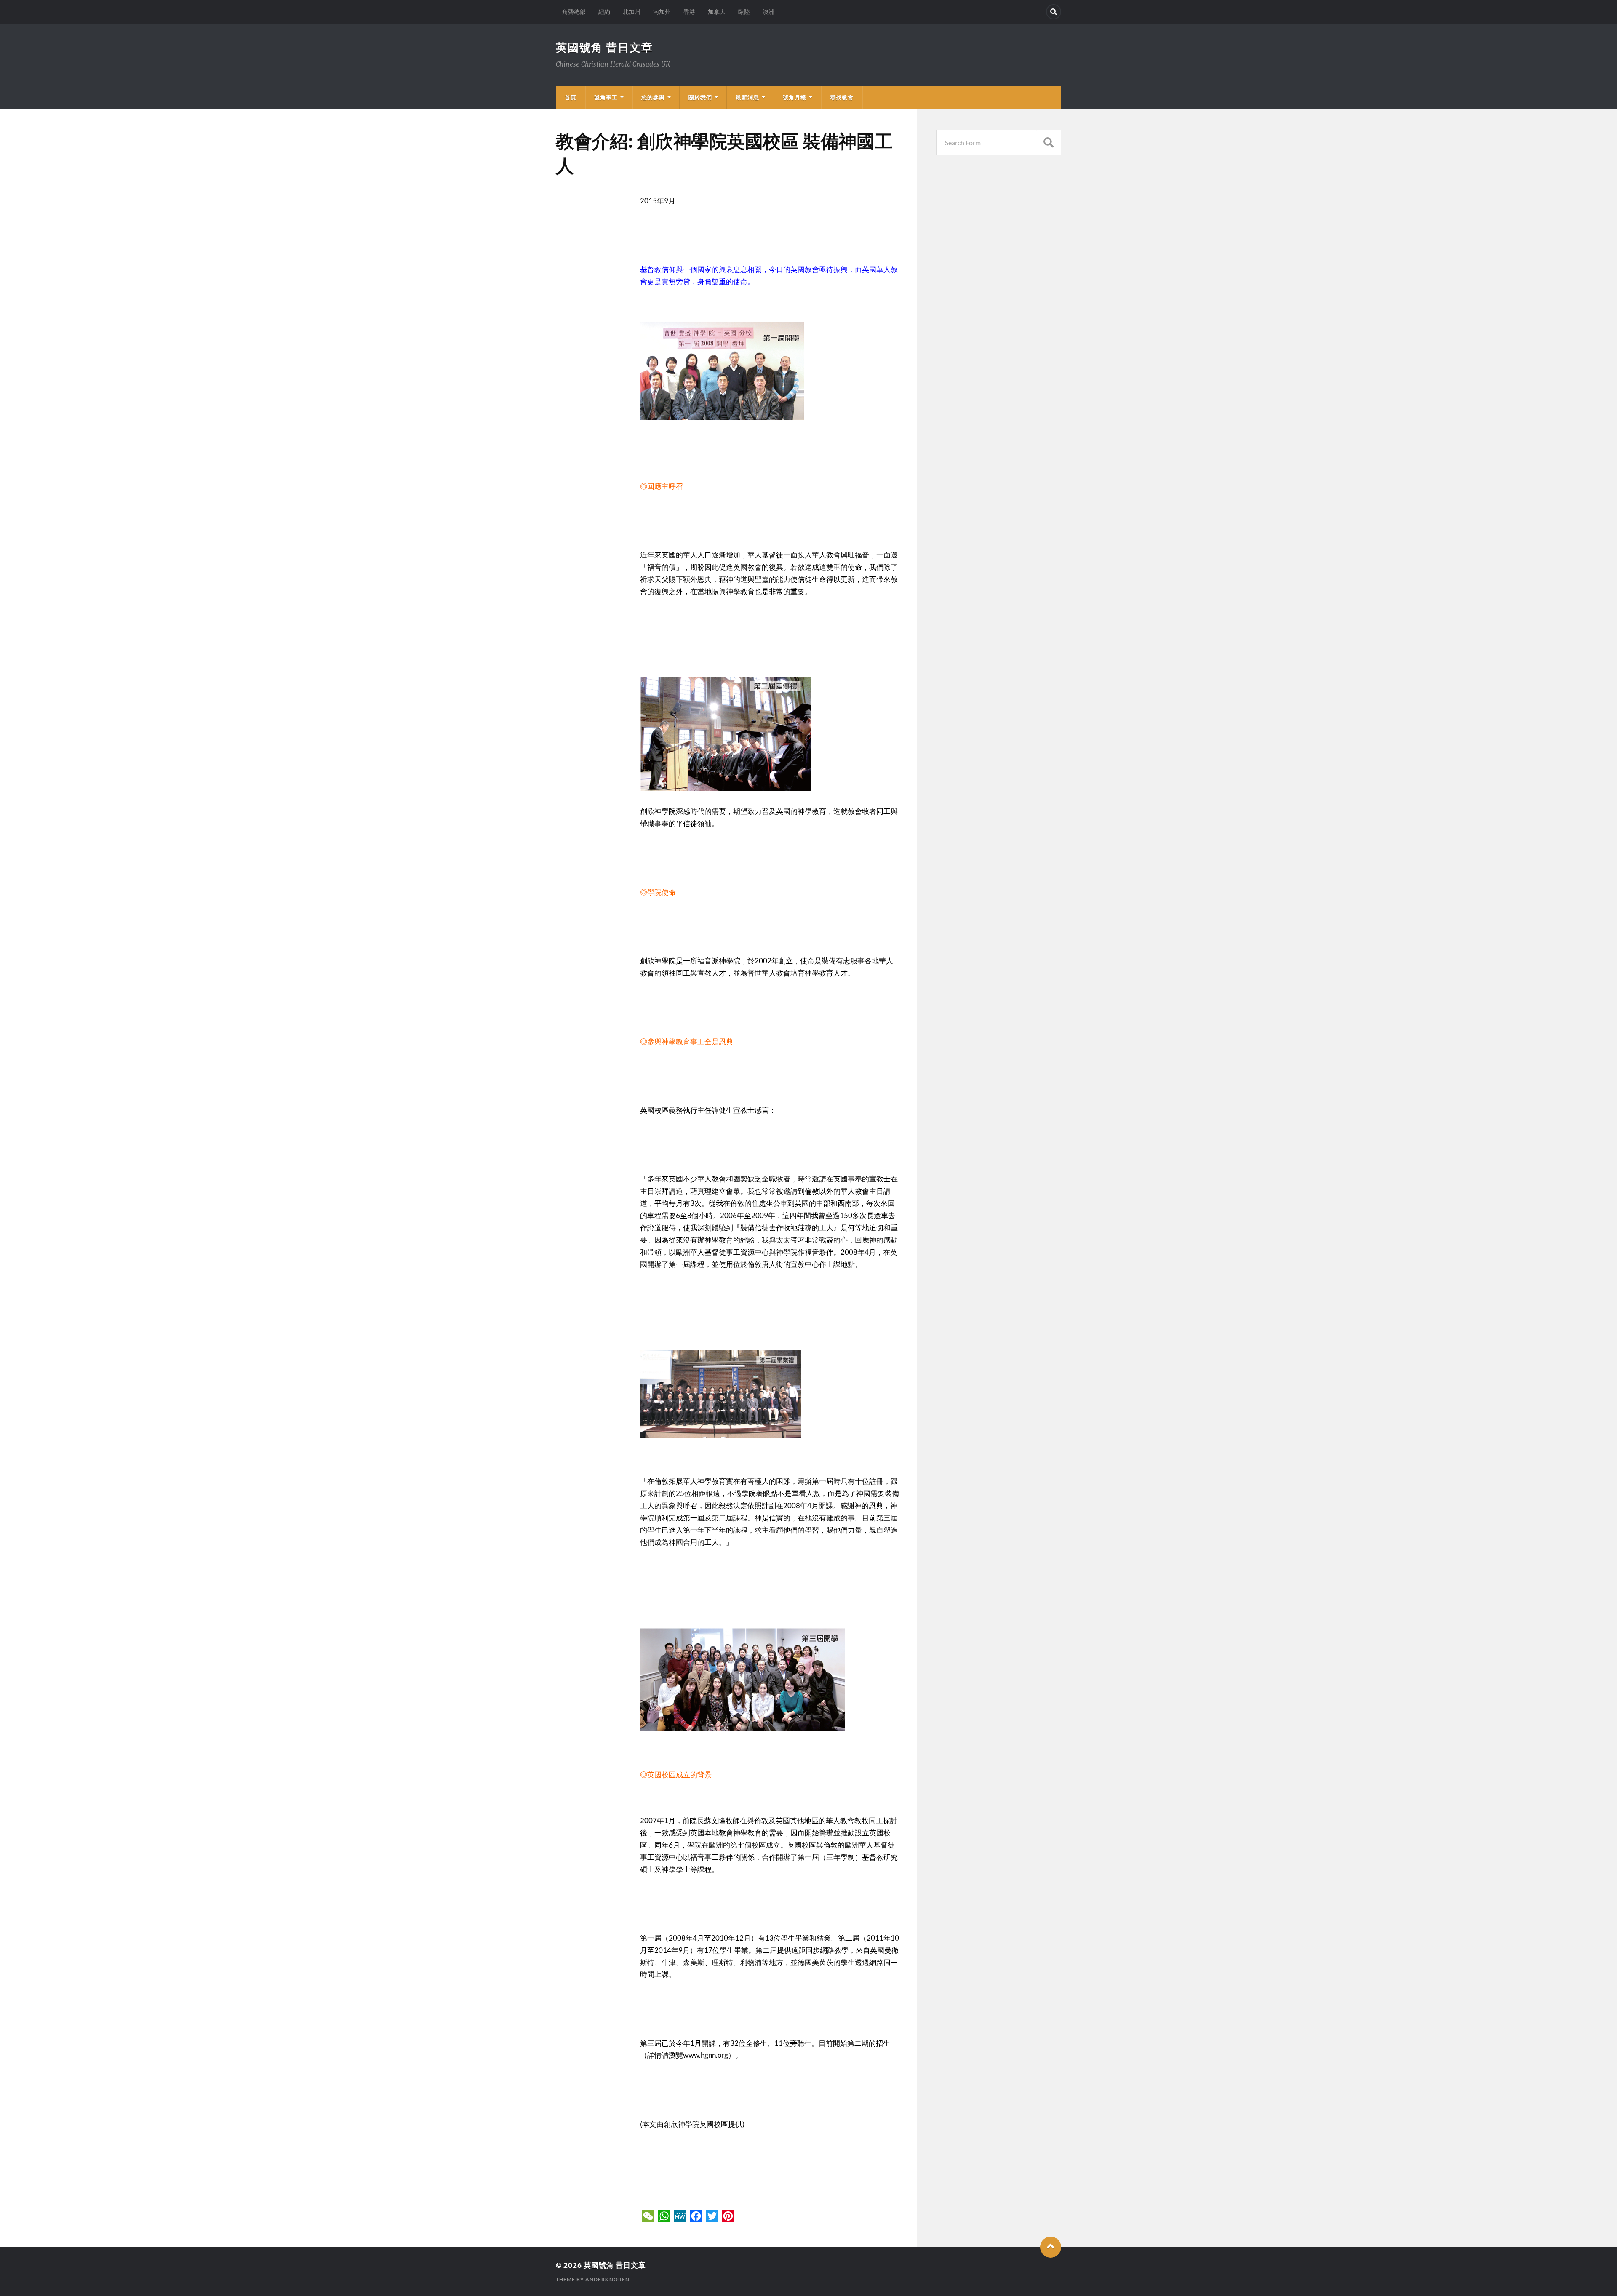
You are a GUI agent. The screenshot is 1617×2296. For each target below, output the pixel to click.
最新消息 (747, 97)
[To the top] (1051, 2247)
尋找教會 (842, 97)
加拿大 (717, 12)
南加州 (662, 12)
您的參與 (653, 97)
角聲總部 (574, 12)
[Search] (1054, 12)
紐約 (604, 12)
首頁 (571, 97)
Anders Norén (607, 2279)
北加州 (632, 12)
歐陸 (744, 12)
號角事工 (606, 97)
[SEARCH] (1049, 143)
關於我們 (700, 97)
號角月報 (795, 97)
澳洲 (768, 12)
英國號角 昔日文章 (604, 47)
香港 (689, 12)
